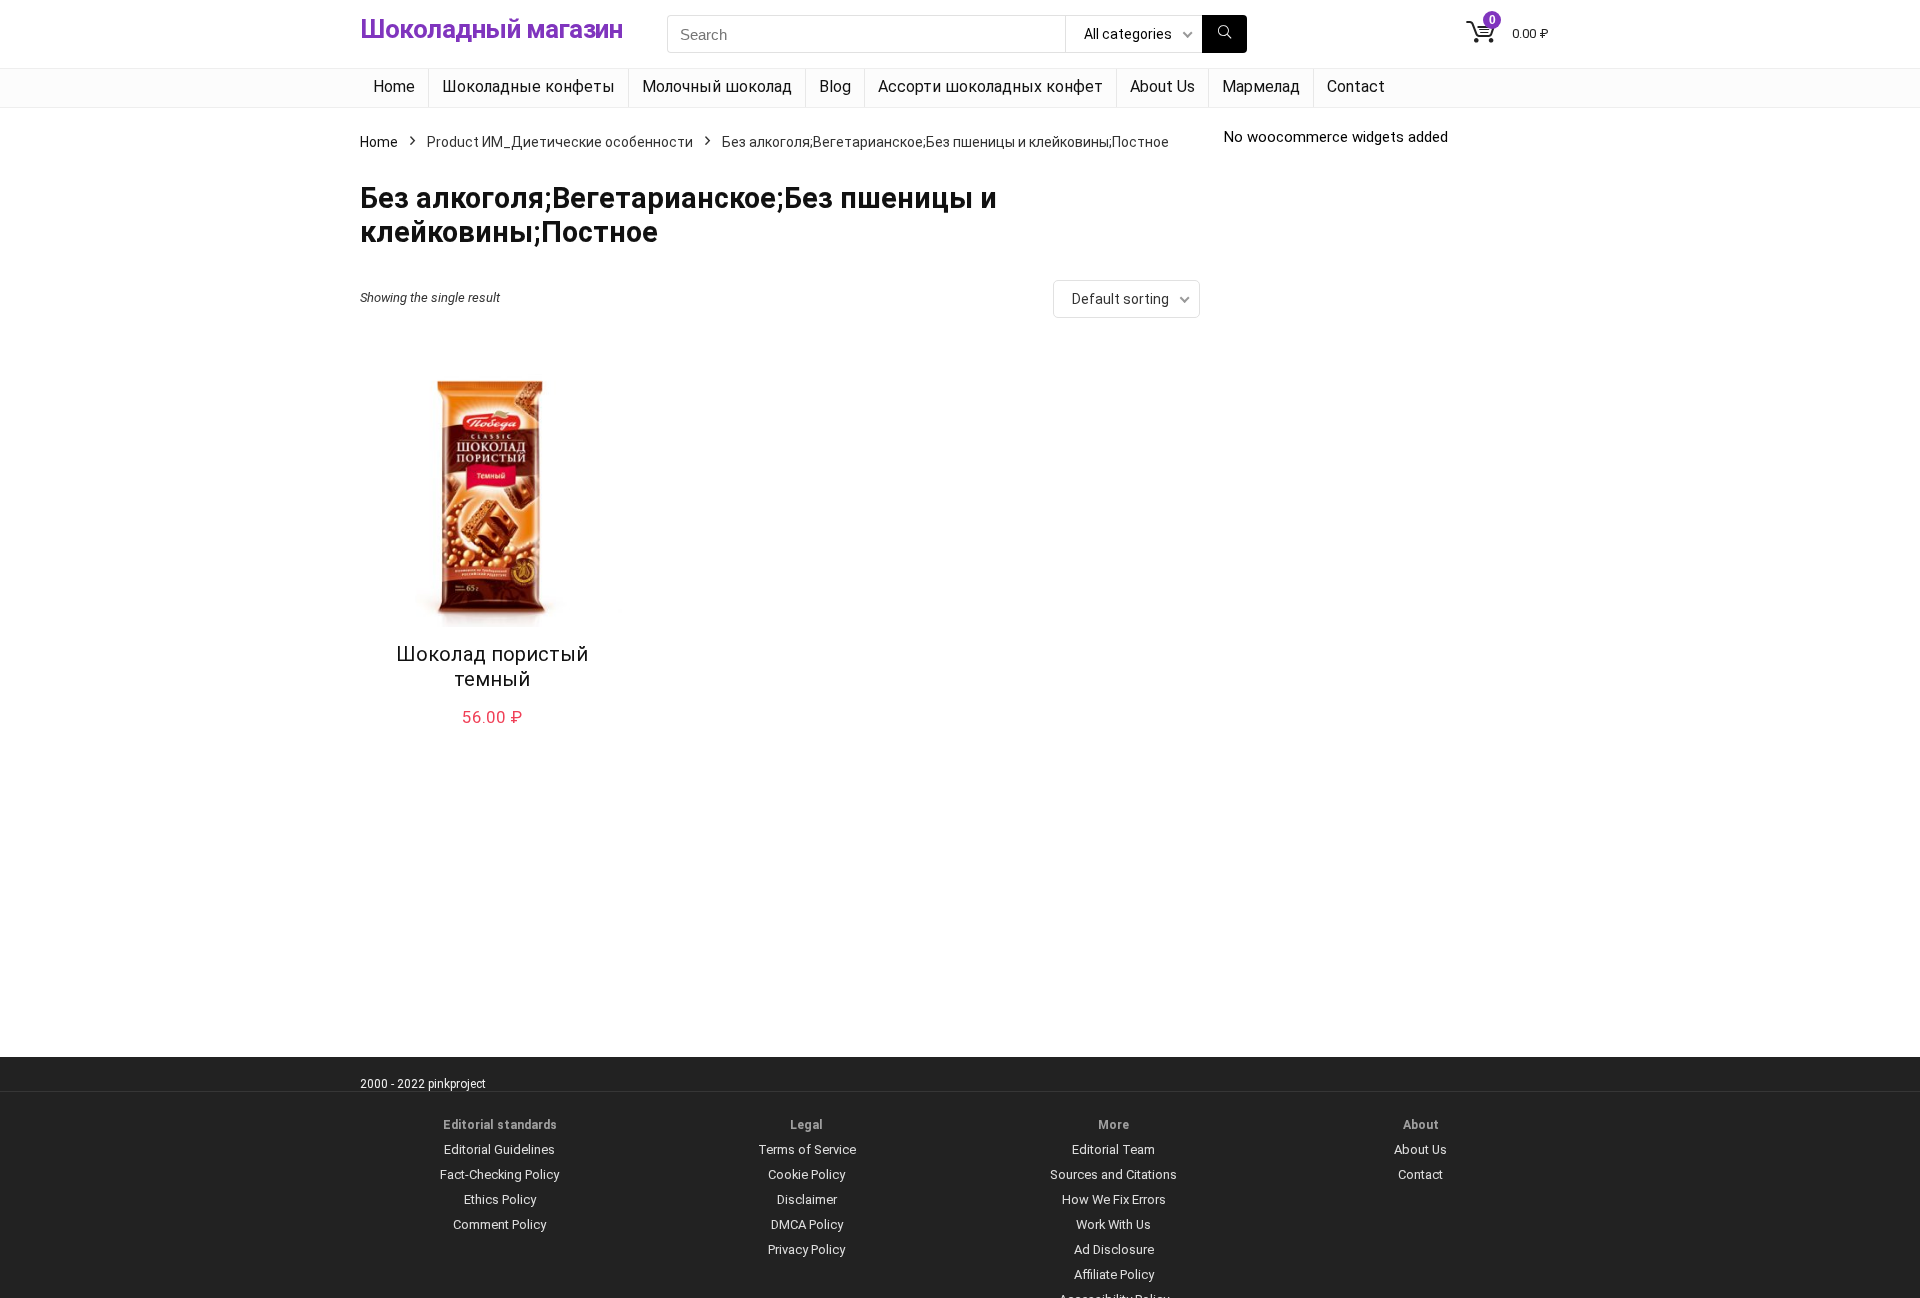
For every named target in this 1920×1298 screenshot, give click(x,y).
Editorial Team (1113, 1149)
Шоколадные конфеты (528, 86)
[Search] (1224, 34)
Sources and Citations (1113, 1174)
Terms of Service (807, 1149)
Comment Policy (499, 1224)
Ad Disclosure (1114, 1249)
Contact (1356, 86)
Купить (492, 738)
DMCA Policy (807, 1224)
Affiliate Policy (1114, 1274)
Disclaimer (807, 1199)
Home (394, 86)
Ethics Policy (500, 1199)
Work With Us (1113, 1224)
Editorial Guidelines (499, 1149)
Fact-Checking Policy (499, 1174)
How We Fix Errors (1114, 1199)
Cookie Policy (806, 1174)
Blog (835, 86)
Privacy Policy (806, 1249)
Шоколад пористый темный (492, 666)
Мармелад (1261, 86)
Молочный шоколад (717, 86)
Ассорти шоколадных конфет (990, 86)
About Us (1162, 86)
